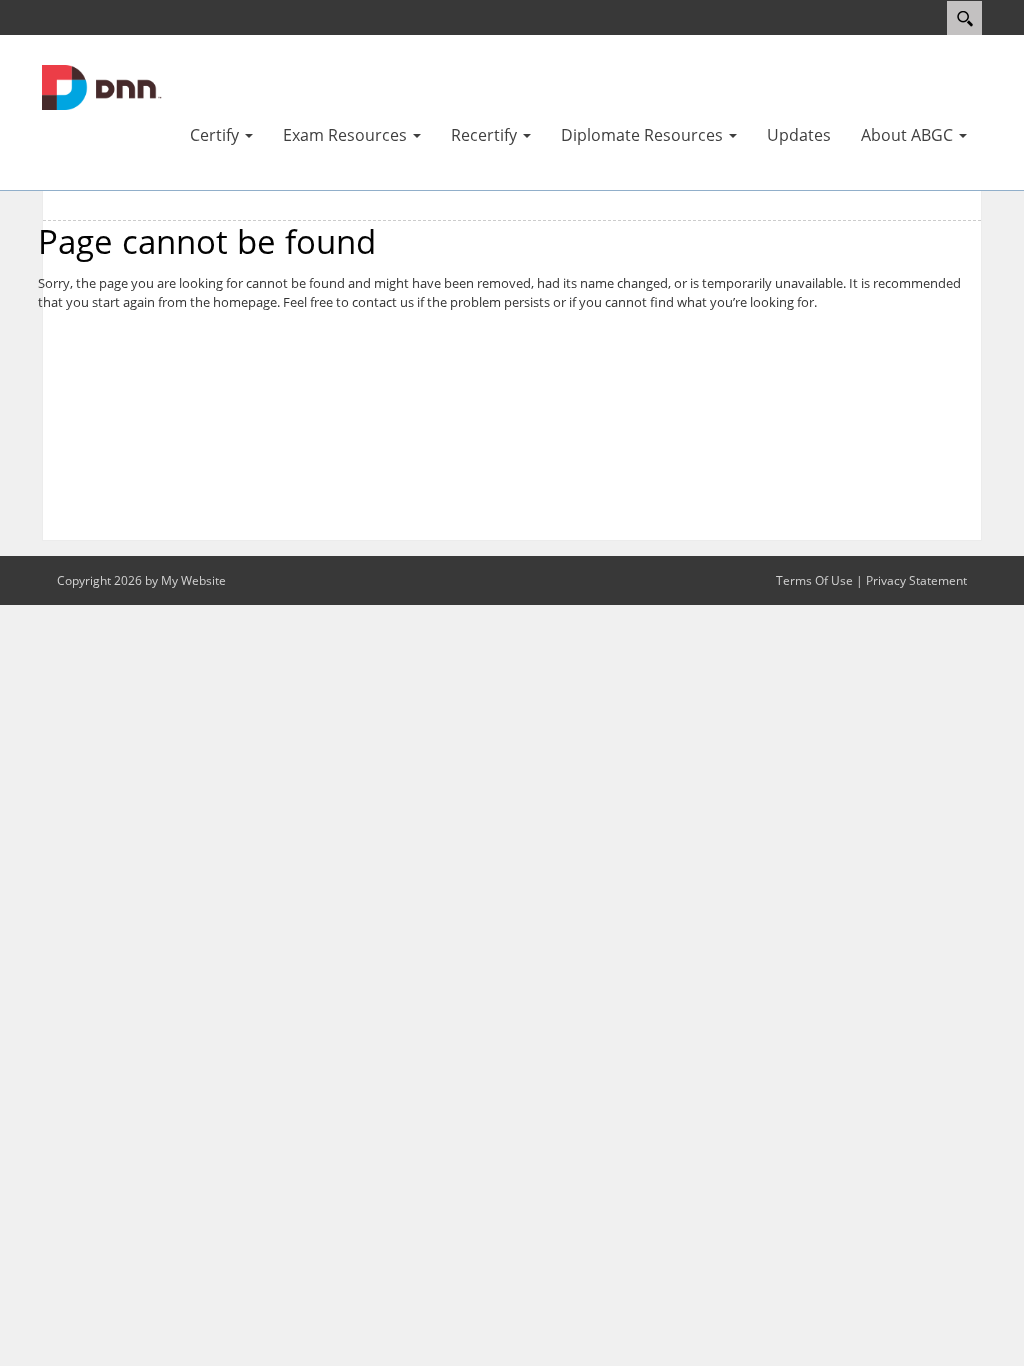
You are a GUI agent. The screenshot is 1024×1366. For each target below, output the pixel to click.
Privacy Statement (916, 580)
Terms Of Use (814, 580)
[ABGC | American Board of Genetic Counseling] (102, 86)
